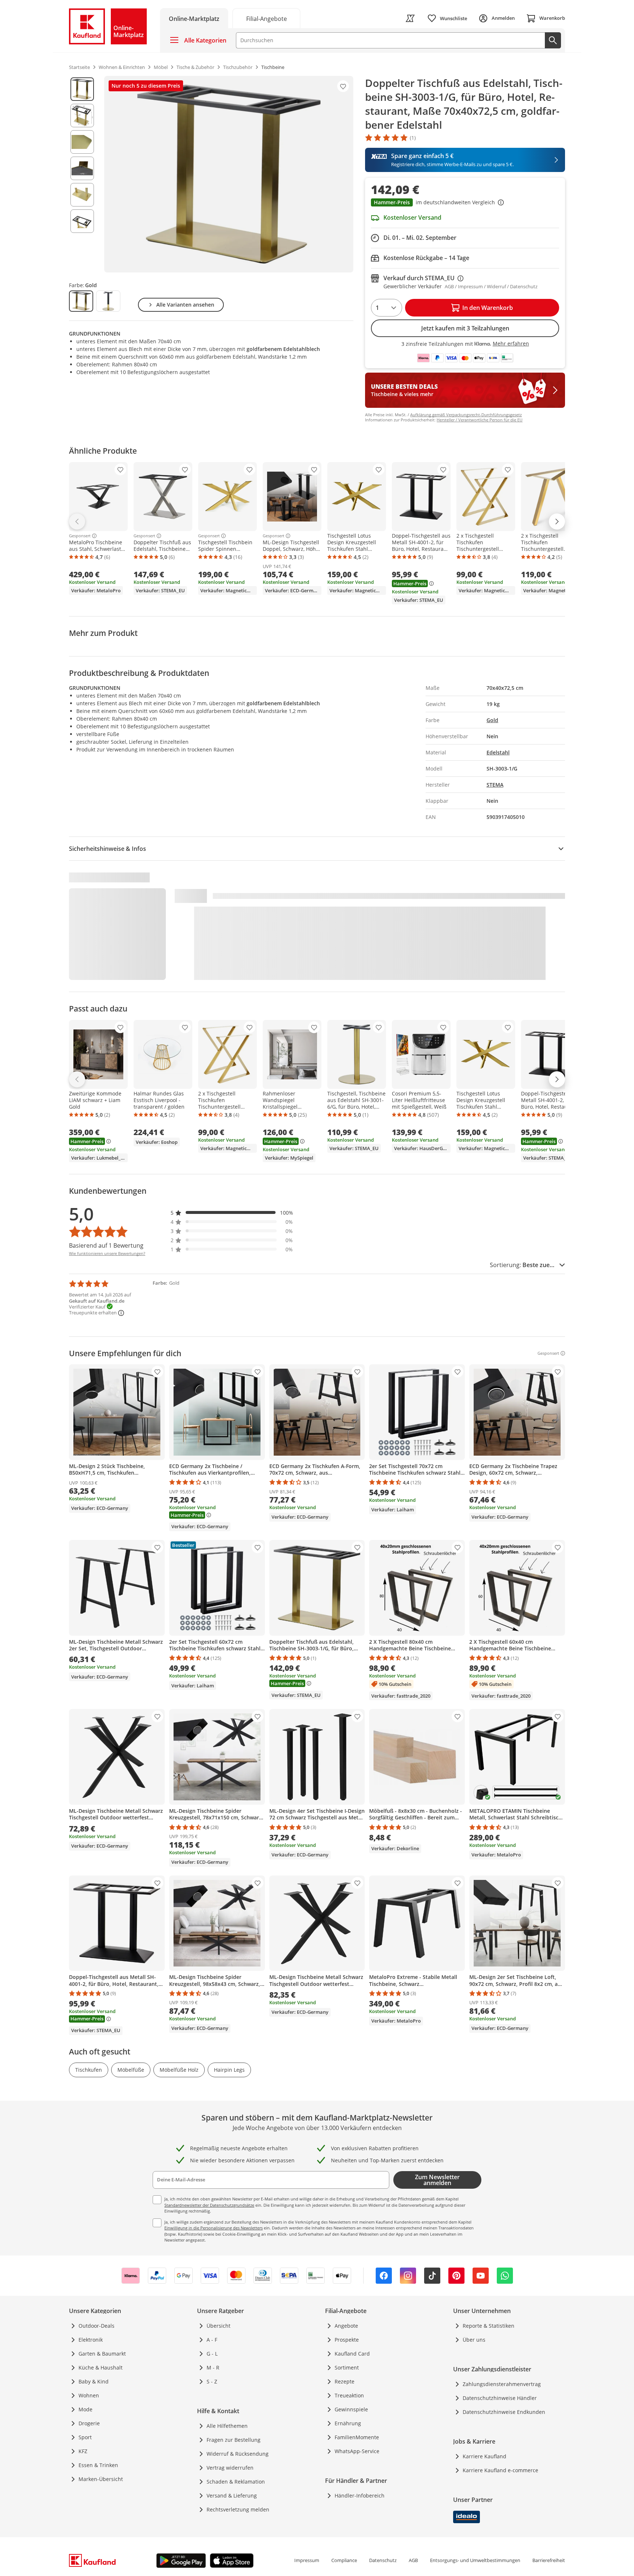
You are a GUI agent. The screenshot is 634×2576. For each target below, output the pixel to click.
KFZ (83, 2451)
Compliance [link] (344, 2560)
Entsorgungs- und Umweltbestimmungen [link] (475, 2560)
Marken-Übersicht (101, 2479)
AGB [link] (413, 2560)
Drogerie (89, 2423)
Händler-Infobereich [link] (360, 2495)
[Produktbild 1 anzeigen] (82, 89)
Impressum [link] (307, 2560)
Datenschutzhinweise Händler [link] (500, 2398)
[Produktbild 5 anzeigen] (82, 195)
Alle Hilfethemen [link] (227, 2426)
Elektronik (91, 2340)
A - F (212, 2340)
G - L (212, 2354)
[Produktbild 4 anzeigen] (82, 168)
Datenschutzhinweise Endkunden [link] (504, 2412)
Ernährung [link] (348, 2423)
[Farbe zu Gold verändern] (81, 301)
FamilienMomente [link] (357, 2437)
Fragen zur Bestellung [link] (234, 2440)
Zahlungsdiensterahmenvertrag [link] (502, 2384)
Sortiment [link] (347, 2368)
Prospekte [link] (347, 2340)
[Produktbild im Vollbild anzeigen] (229, 174)
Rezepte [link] (345, 2381)
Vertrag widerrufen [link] (230, 2468)
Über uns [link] (474, 2340)
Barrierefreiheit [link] (549, 2560)
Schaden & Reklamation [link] (236, 2482)
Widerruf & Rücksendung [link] (238, 2454)
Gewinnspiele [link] (351, 2409)
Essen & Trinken (98, 2465)
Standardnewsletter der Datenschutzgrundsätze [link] (209, 2205)
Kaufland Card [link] (352, 2354)
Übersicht (218, 2326)
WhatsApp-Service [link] (357, 2451)
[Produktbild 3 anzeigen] (82, 142)
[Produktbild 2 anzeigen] (82, 116)
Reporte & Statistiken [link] (489, 2326)
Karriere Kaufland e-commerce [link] (500, 2470)
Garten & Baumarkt (102, 2354)
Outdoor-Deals (96, 2326)
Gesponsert (80, 536)
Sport (85, 2437)
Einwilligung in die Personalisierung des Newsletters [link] (214, 2228)
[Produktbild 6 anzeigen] (82, 221)
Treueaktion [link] (349, 2395)
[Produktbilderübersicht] (82, 174)
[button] (465, 203)
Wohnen (89, 2395)
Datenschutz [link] (383, 2560)
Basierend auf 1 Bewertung (106, 1245)
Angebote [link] (346, 2326)
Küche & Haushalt (101, 2368)
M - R (213, 2368)
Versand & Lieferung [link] (232, 2495)
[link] (266, 18)
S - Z (212, 2381)
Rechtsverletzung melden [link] (238, 2509)
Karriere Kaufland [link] (484, 2456)
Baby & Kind (94, 2381)
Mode (85, 2409)
